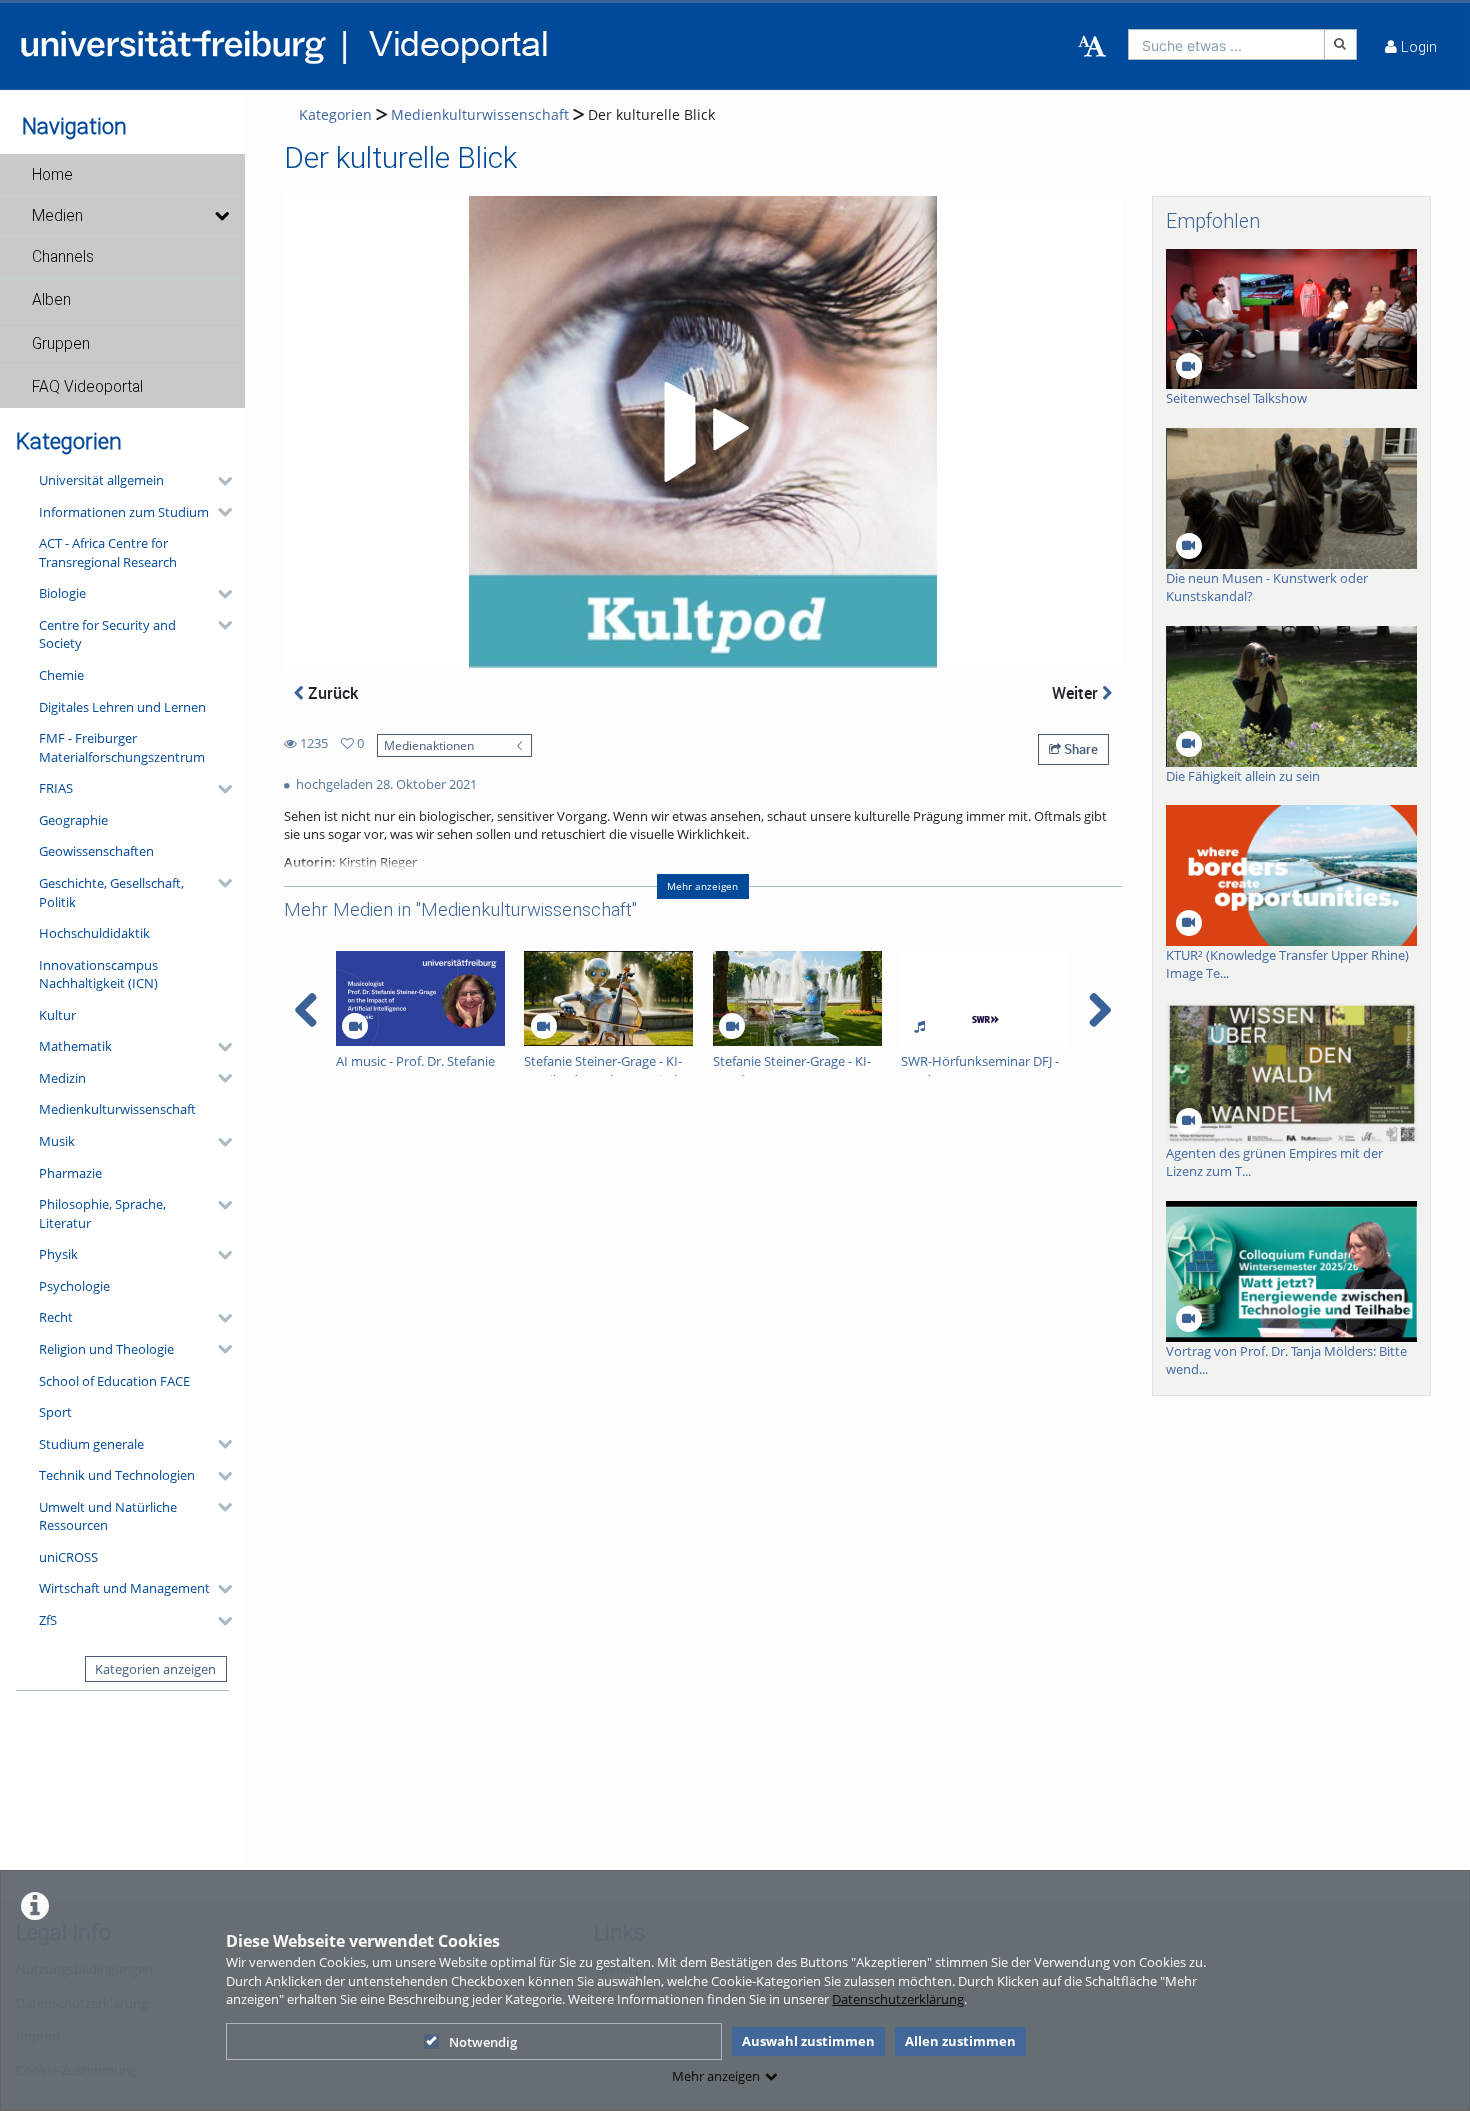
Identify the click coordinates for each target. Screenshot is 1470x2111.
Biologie (62, 593)
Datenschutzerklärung (898, 1999)
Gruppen (61, 344)
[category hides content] (219, 481)
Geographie (73, 820)
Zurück (331, 693)
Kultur (57, 1015)
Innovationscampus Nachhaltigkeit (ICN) (98, 974)
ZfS (48, 1620)
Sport (55, 1412)
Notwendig (483, 2042)
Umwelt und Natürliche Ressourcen (108, 1516)
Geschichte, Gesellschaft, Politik (111, 892)
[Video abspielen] (703, 432)
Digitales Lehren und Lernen (122, 707)
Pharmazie (70, 1173)
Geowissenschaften (96, 851)
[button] (122, 175)
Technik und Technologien (117, 1475)
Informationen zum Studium (124, 512)
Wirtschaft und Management (124, 1588)
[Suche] (1341, 44)
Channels (63, 257)
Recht (56, 1317)
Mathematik (75, 1046)
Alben (51, 300)
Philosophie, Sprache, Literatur (102, 1213)
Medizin (62, 1078)
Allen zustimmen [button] (960, 2041)
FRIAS (56, 788)
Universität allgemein (101, 480)
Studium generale (91, 1444)
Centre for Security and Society (107, 634)
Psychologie (74, 1286)
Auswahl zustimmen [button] (808, 2041)
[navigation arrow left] (306, 1010)
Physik (58, 1254)
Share (1079, 749)
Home (52, 175)
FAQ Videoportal (87, 387)
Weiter (1077, 693)
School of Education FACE (114, 1381)
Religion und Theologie (106, 1349)
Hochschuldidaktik (94, 933)
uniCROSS (68, 1557)
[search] (1226, 44)
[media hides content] (220, 216)
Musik (57, 1141)
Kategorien (335, 114)
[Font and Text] (1092, 47)
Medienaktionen (429, 745)
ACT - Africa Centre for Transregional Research (108, 552)
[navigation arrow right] (1099, 1010)
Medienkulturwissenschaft (117, 1109)
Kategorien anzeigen (155, 1669)
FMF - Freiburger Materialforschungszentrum (122, 747)
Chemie (61, 675)
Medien (57, 216)
